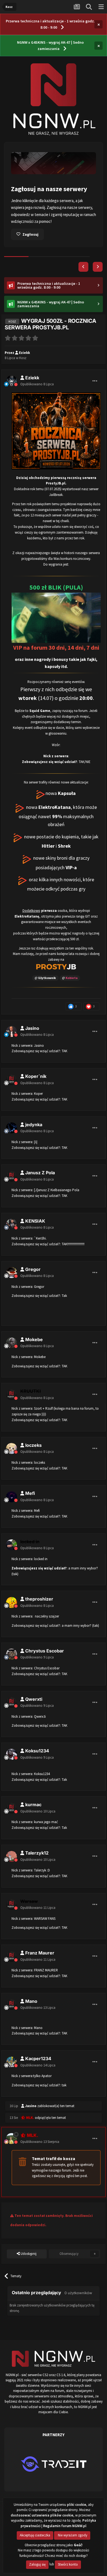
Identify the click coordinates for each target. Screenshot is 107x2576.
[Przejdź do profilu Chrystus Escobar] (12, 1657)
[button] (83, 270)
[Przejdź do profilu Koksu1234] (12, 1757)
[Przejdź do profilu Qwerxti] (12, 1705)
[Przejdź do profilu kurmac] (12, 1811)
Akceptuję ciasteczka (35, 2535)
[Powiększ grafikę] (56, 579)
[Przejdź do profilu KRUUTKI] (12, 1398)
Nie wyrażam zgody (72, 2535)
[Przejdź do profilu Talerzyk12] (12, 1859)
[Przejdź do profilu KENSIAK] (12, 1227)
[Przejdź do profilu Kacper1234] (12, 2065)
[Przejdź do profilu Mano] (12, 2007)
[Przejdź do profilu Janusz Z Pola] (12, 1179)
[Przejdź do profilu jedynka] (12, 1131)
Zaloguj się (37, 2564)
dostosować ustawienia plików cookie (42, 2515)
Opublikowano (37, 387)
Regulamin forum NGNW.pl (65, 2526)
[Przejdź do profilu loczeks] (12, 1451)
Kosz (23, 361)
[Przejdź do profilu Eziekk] (12, 384)
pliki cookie (77, 2505)
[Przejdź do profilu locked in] (12, 1548)
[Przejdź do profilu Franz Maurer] (12, 1959)
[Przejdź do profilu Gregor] (12, 1276)
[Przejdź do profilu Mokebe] (12, 1346)
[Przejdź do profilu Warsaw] (12, 1907)
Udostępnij (28, 2257)
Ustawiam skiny (37, 237)
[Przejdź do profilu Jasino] (12, 1034)
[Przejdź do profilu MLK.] (12, 2142)
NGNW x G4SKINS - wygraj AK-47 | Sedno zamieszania (50, 45)
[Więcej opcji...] (95, 384)
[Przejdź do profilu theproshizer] (12, 1605)
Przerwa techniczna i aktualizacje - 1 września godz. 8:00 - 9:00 (50, 24)
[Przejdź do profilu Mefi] (12, 1500)
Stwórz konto (68, 2564)
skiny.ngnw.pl (83, 210)
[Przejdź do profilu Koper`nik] (12, 1083)
